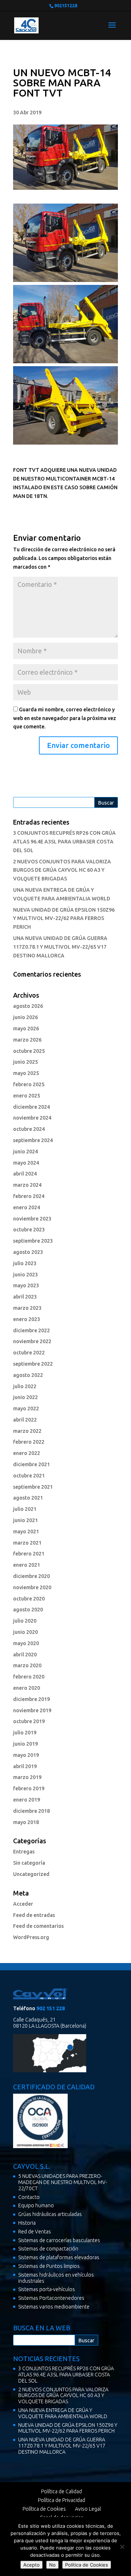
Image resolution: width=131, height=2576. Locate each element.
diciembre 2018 (31, 1811)
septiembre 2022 (33, 1364)
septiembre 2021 (33, 1487)
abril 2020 (25, 1655)
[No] (122, 2547)
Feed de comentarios (38, 1926)
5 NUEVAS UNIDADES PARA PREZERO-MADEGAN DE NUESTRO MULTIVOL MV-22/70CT (63, 2182)
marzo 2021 (27, 1543)
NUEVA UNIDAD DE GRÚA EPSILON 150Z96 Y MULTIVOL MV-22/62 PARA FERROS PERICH (64, 919)
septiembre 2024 (33, 1140)
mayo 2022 (26, 1408)
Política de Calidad (61, 2491)
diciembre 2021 (31, 1464)
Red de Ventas (35, 2232)
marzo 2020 (27, 1665)
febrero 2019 (29, 1788)
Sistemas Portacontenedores (51, 2298)
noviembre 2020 (32, 1587)
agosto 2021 (28, 1498)
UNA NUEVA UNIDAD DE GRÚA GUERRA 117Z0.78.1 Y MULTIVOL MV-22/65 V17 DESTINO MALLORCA (60, 947)
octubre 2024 (29, 1129)
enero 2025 (27, 1096)
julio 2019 (25, 1733)
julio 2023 (25, 1263)
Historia (27, 2223)
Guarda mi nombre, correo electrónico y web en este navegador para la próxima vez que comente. (65, 718)
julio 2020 (25, 1621)
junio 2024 (25, 1152)
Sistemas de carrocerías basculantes (59, 2240)
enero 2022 (27, 1453)
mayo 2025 (26, 1073)
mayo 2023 (26, 1285)
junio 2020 (25, 1632)
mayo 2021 (26, 1532)
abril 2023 (25, 1297)
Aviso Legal (88, 2509)
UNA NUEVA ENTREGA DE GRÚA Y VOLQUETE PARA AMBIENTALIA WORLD (63, 2413)
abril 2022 (25, 1420)
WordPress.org (31, 1937)
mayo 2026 (26, 1029)
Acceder (23, 1904)
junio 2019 (25, 1744)
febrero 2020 (29, 1677)
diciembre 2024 (31, 1107)
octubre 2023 (29, 1230)
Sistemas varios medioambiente (54, 2307)
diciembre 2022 (31, 1330)
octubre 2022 (29, 1353)
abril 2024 (25, 1174)
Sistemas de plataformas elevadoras (59, 2257)
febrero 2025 (29, 1084)
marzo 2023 (27, 1308)
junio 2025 (25, 1062)
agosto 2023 (28, 1252)
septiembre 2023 (33, 1241)
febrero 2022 (29, 1442)
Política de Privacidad (61, 2500)
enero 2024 (27, 1207)
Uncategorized (31, 1874)
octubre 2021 (29, 1476)
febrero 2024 (29, 1196)
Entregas (24, 1852)
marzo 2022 (27, 1431)
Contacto (29, 2197)
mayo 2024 (26, 1163)
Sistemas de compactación (48, 2249)
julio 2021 (25, 1509)
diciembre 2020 (31, 1576)
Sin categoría (29, 1863)
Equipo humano (36, 2205)
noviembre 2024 (32, 1118)
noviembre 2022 (32, 1341)
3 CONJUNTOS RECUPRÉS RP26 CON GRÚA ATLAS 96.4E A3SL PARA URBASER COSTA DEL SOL (64, 842)
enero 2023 (27, 1319)
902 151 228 (51, 2008)
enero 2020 (27, 1688)
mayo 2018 (26, 1822)
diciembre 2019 (31, 1699)
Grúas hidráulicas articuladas (50, 2214)
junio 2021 (25, 1520)
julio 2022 (25, 1386)
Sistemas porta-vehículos (47, 2289)
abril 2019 (25, 1766)
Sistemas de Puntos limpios (49, 2266)
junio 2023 (25, 1275)
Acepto (31, 2565)
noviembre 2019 (32, 1710)
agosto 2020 (28, 1610)
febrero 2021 (29, 1554)
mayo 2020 (26, 1643)
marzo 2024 (27, 1185)
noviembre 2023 (32, 1219)
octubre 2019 (29, 1721)
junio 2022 (25, 1397)
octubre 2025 (29, 1051)
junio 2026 (25, 1017)
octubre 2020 (29, 1599)
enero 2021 (27, 1565)
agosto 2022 (28, 1375)
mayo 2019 (26, 1755)
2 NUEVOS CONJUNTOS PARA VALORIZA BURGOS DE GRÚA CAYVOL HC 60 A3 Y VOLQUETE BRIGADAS (62, 870)
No (52, 2565)
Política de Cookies (44, 2509)
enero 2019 (27, 1800)
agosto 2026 (28, 1006)
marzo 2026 (27, 1040)
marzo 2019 (27, 1777)
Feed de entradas (34, 1915)
